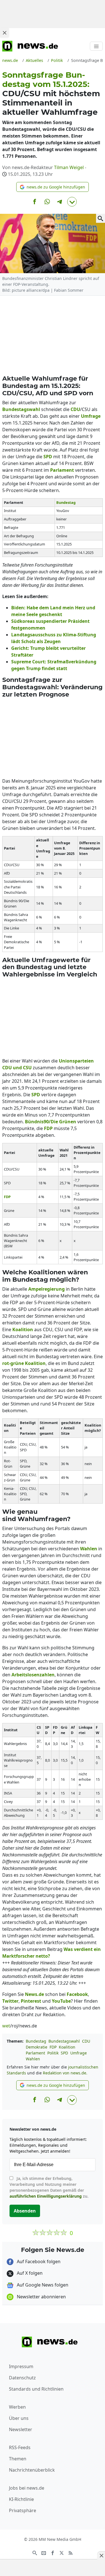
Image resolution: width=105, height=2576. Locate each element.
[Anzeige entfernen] (101, 2555)
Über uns (19, 2418)
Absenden (25, 2211)
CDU (86, 2041)
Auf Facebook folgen (38, 2261)
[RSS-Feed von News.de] (71, 2552)
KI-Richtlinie (21, 2499)
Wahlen (33, 2059)
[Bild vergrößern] (101, 218)
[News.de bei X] (62, 2552)
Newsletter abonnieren (41, 2297)
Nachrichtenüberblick (32, 2470)
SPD (64, 2053)
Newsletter (21, 2429)
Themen (18, 2459)
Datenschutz (22, 2378)
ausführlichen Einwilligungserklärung (46, 2196)
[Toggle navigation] (96, 46)
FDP (53, 2047)
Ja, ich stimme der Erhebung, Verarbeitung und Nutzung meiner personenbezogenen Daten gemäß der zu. (49, 2187)
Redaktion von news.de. (65, 2073)
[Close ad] (4, 33)
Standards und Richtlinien (36, 2389)
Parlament (35, 2053)
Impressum (21, 2366)
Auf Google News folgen (42, 2285)
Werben (17, 2407)
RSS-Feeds (20, 2447)
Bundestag (36, 2041)
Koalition (67, 2047)
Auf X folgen (29, 2273)
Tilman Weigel (69, 167)
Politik (53, 2053)
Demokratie (37, 2047)
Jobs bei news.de (27, 2488)
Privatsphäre (23, 2510)
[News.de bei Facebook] (53, 2552)
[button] (53, 187)
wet (6, 2026)
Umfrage (79, 2053)
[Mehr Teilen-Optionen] (72, 202)
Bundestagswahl (64, 2041)
